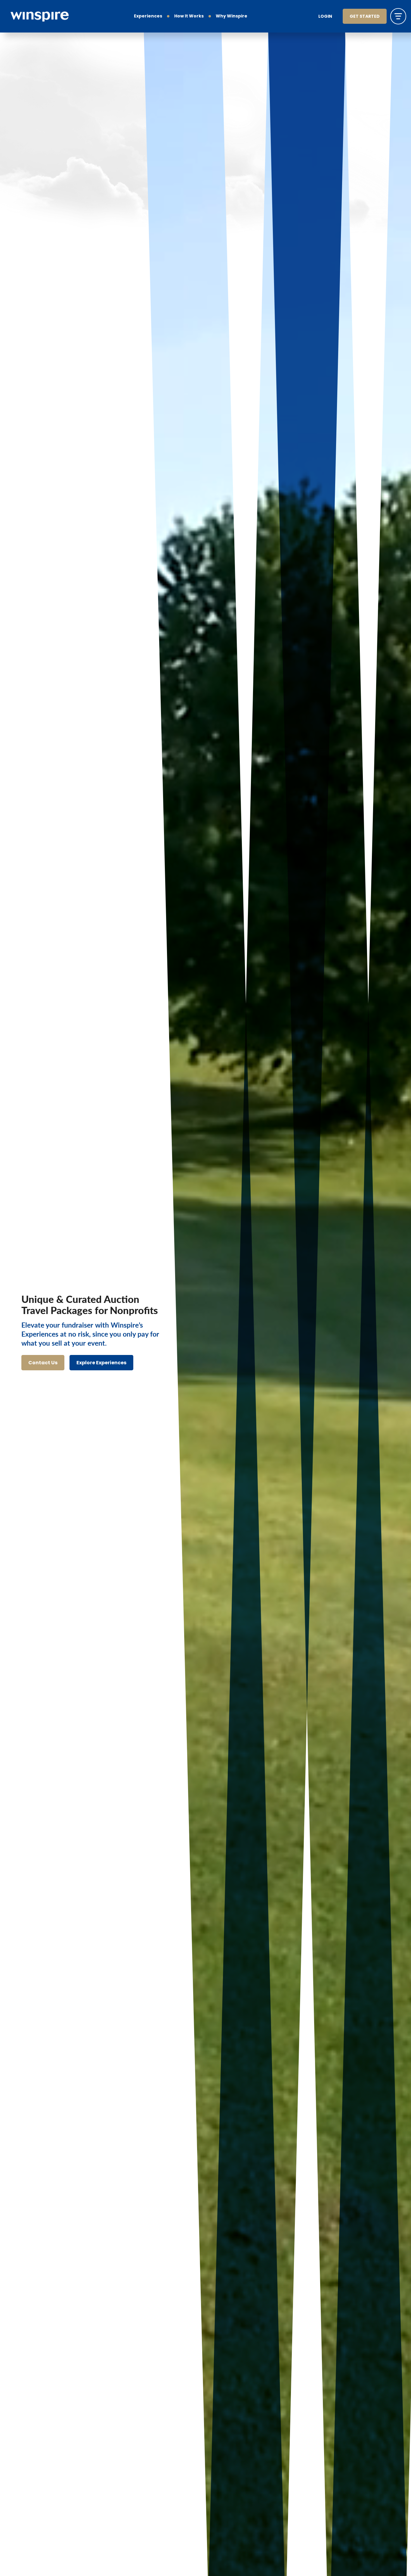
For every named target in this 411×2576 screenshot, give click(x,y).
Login (325, 17)
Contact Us (43, 1363)
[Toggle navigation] (398, 16)
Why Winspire (232, 16)
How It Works (189, 16)
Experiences (148, 16)
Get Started (365, 17)
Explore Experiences (101, 1363)
